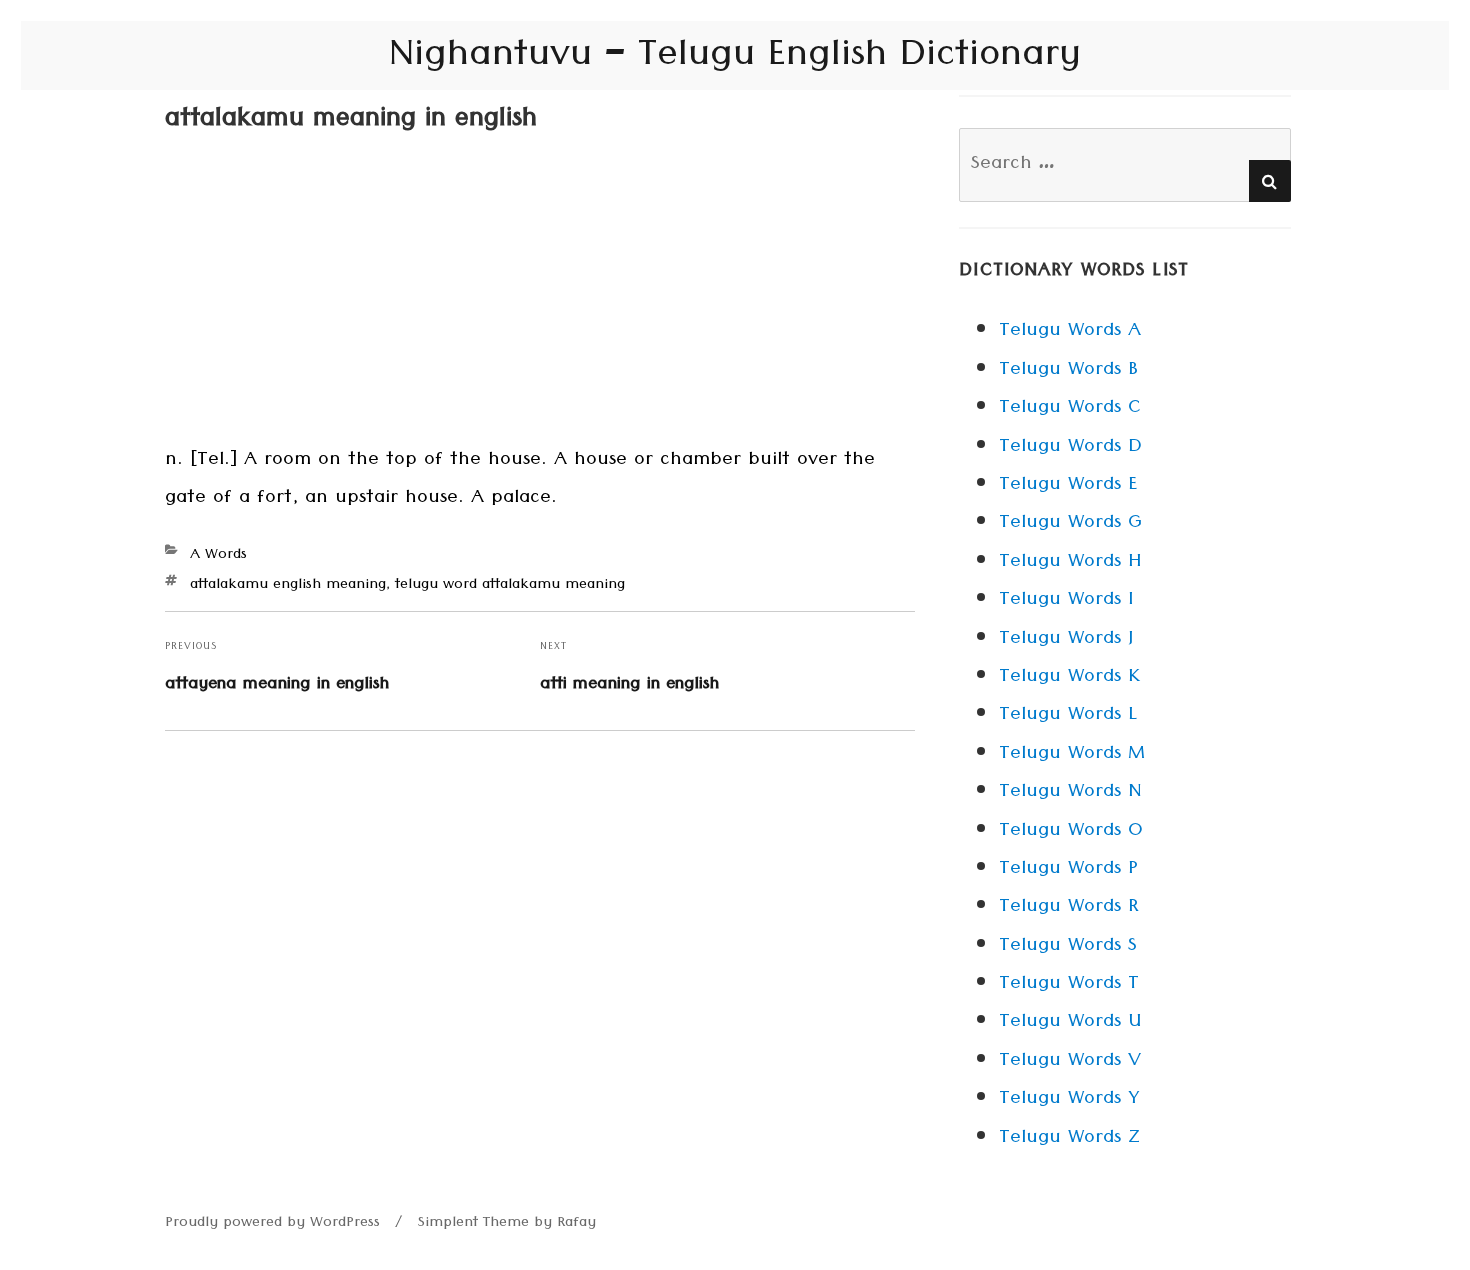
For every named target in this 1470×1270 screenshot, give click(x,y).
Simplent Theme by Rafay (507, 1224)
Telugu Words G (1070, 524)
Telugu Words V (1070, 1062)
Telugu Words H (1070, 563)
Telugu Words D (1070, 448)
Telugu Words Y (1069, 1100)
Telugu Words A (1070, 332)
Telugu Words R (1069, 908)
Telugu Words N (1070, 793)
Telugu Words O (1071, 832)
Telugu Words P (1068, 870)
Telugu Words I (1066, 601)
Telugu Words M (1072, 755)
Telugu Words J (1066, 640)
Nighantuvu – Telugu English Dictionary (735, 59)
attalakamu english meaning (288, 586)
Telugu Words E (1068, 486)
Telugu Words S (1068, 947)
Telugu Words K (1069, 678)
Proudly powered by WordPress (272, 1224)
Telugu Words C (1070, 409)
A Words (218, 556)
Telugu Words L (1068, 716)
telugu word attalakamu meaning (510, 586)
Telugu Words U (1070, 1023)
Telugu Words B (1068, 371)
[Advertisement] (540, 294)
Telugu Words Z (1069, 1139)
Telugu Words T (1069, 985)
